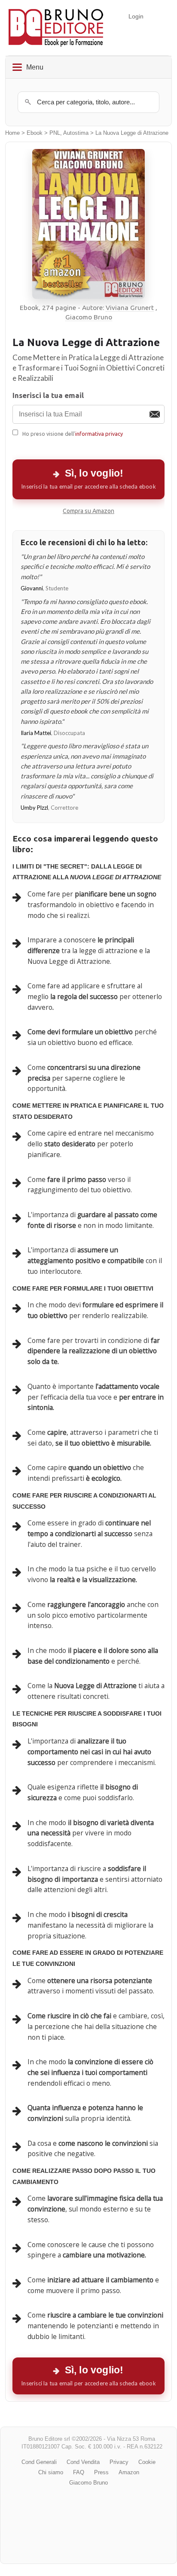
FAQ (79, 2472)
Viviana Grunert (130, 308)
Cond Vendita (83, 2462)
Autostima (76, 133)
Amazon (129, 2472)
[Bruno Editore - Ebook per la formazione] (56, 28)
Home (12, 133)
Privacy (119, 2462)
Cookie (147, 2462)
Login (136, 16)
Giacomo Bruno (89, 317)
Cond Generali (39, 2462)
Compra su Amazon (88, 511)
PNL (55, 133)
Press (101, 2472)
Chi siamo (51, 2472)
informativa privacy (99, 434)
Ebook (35, 133)
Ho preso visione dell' (73, 434)
